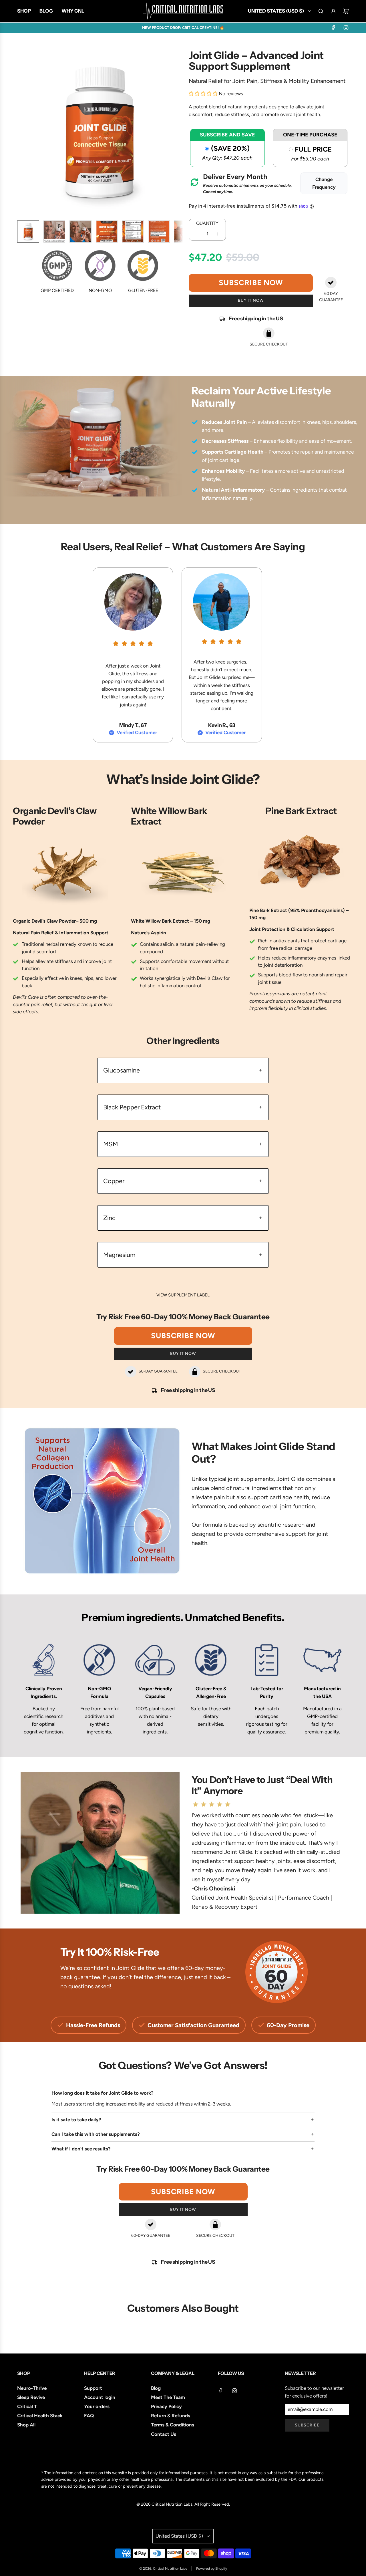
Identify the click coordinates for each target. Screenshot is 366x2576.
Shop (24, 2373)
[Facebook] (333, 28)
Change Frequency (324, 183)
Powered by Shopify (212, 2569)
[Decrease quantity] (197, 234)
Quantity (207, 223)
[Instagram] (346, 28)
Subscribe (307, 2425)
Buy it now (251, 300)
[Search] (321, 11)
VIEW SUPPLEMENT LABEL (183, 1295)
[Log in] (333, 11)
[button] (22, 133)
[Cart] (346, 11)
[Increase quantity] (218, 234)
